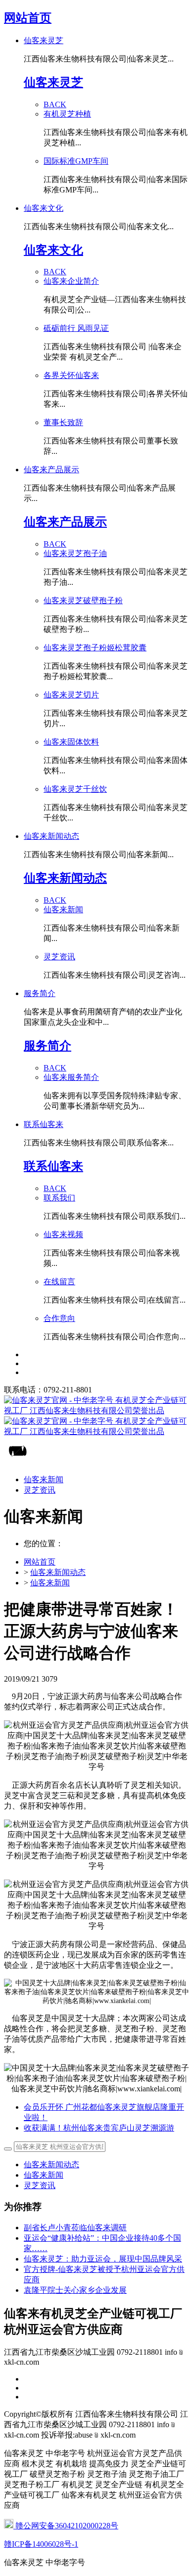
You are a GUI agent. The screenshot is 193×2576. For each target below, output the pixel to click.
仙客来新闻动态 (58, 1572)
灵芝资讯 (40, 2185)
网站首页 (28, 18)
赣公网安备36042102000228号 (66, 2526)
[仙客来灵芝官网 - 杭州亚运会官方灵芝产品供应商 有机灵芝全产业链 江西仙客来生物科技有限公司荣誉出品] (96, 1416)
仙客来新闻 (50, 1583)
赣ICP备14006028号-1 (41, 2544)
